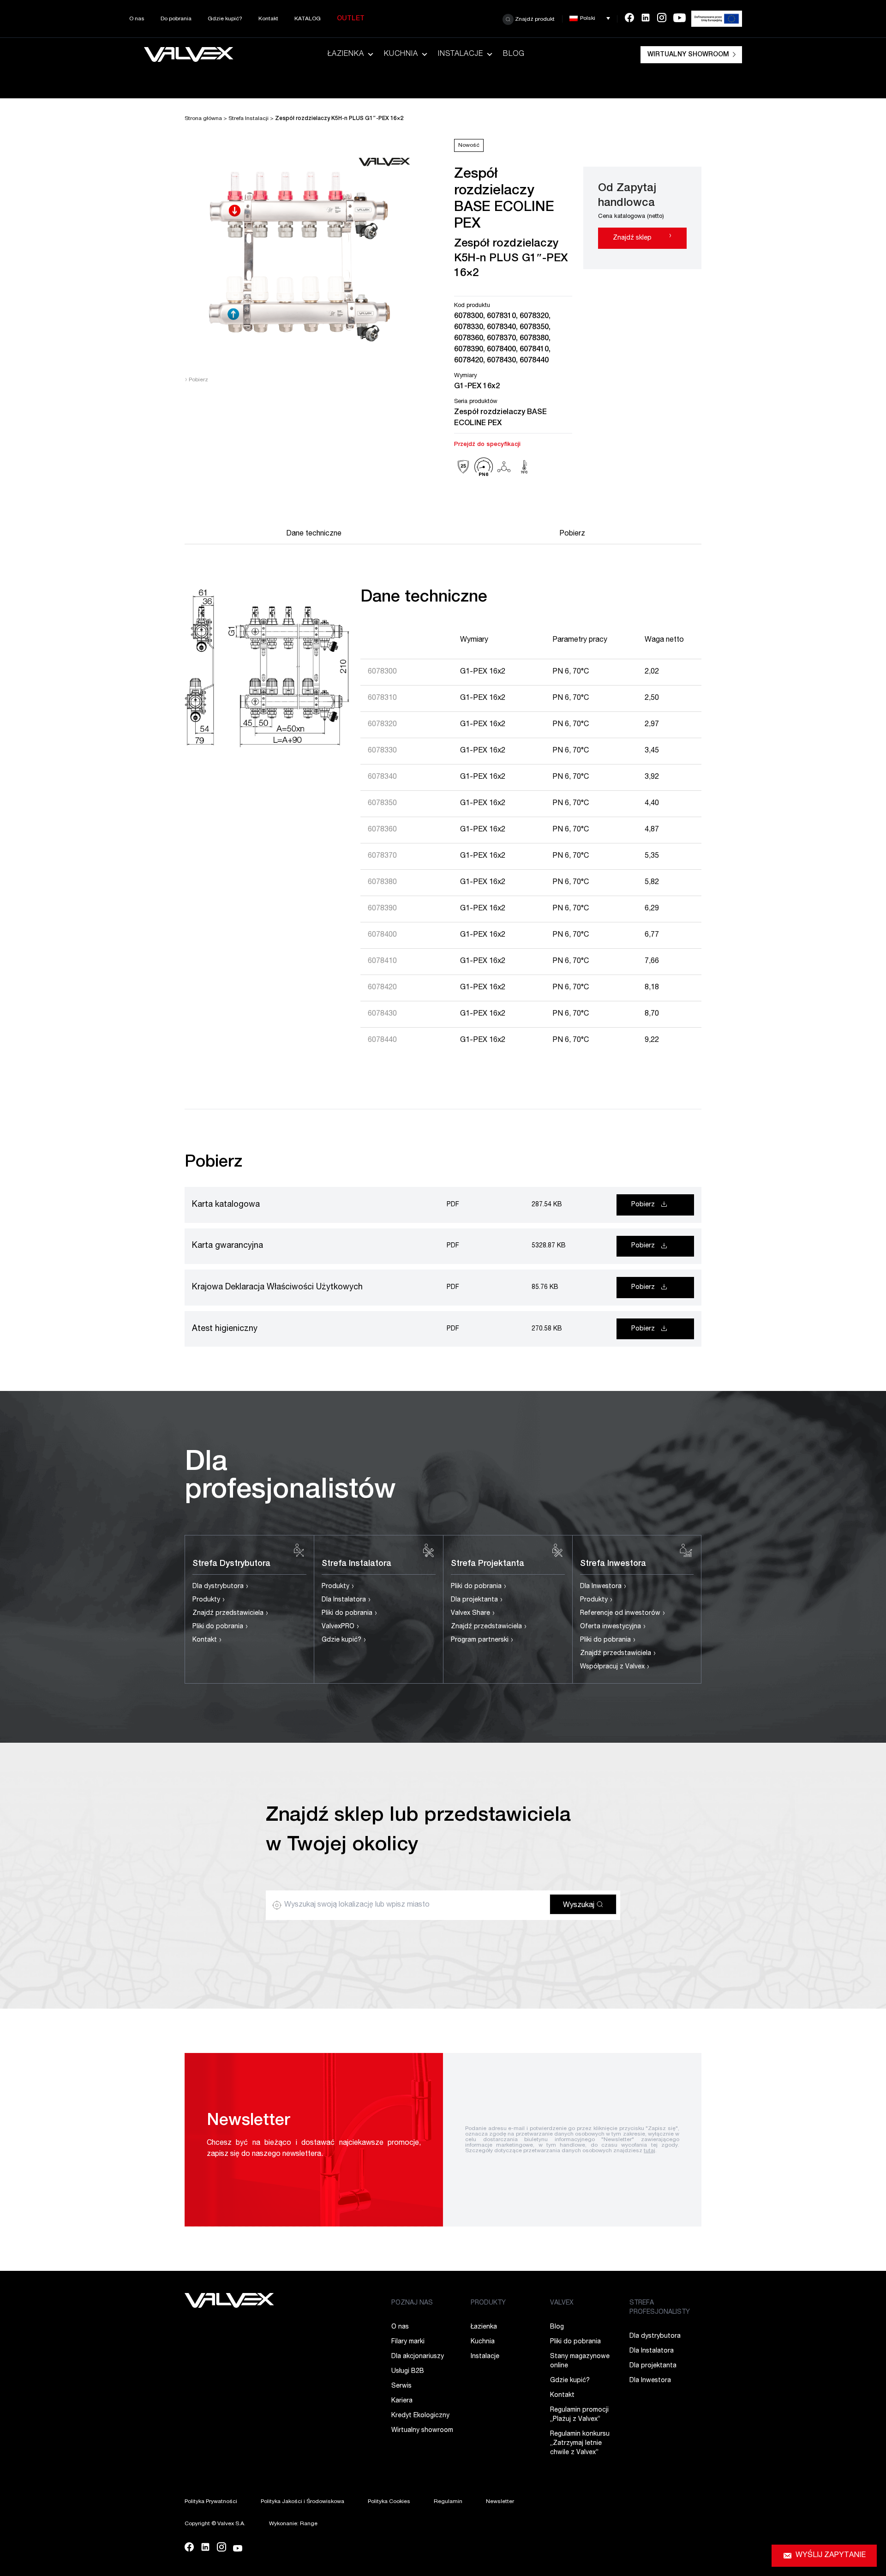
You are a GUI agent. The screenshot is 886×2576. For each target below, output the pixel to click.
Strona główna (203, 119)
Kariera (402, 2401)
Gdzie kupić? (225, 19)
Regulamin (448, 2502)
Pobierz (196, 380)
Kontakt (268, 19)
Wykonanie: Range (293, 2524)
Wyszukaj (580, 1906)
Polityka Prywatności (211, 2502)
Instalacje (461, 54)
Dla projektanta (477, 1600)
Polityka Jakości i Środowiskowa (302, 2502)
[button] (590, 18)
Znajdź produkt (534, 19)
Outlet (351, 19)
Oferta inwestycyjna (613, 1627)
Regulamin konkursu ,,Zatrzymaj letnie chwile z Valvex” (580, 2444)
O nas (137, 19)
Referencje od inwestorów (623, 1613)
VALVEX (562, 2303)
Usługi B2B (408, 2371)
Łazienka (346, 54)
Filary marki (408, 2342)
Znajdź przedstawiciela (230, 1613)
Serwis (401, 2386)
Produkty (209, 1600)
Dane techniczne (314, 534)
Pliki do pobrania (220, 1627)
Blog (514, 54)
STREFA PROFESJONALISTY (660, 2308)
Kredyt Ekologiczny (420, 2416)
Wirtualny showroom (688, 55)
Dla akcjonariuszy (418, 2357)
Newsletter (500, 2502)
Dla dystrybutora (221, 1587)
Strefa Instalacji (248, 119)
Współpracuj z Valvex (615, 1667)
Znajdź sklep (642, 236)
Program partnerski (482, 1640)
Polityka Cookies (389, 2502)
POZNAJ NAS (412, 2303)
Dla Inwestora (603, 1587)
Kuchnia (401, 54)
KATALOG (308, 19)
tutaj (650, 2151)
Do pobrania (176, 19)
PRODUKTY (488, 2303)
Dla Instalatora (346, 1600)
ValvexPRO (341, 1627)
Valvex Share (473, 1613)
